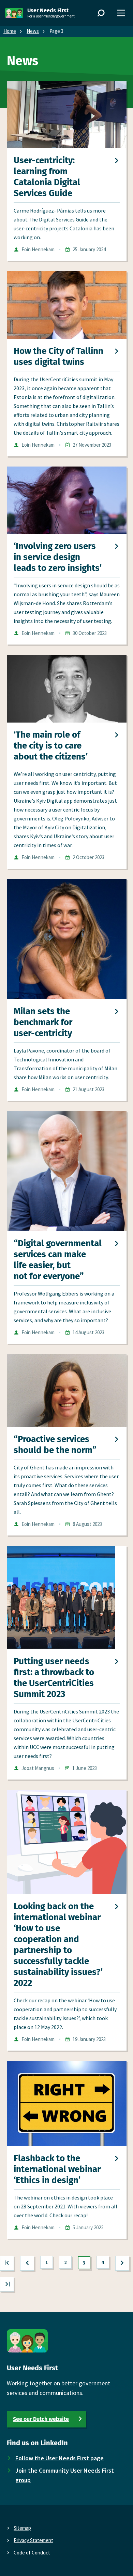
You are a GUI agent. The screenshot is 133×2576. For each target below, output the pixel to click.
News (33, 31)
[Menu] (121, 13)
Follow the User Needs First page (60, 2458)
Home (10, 31)
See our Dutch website (41, 2419)
